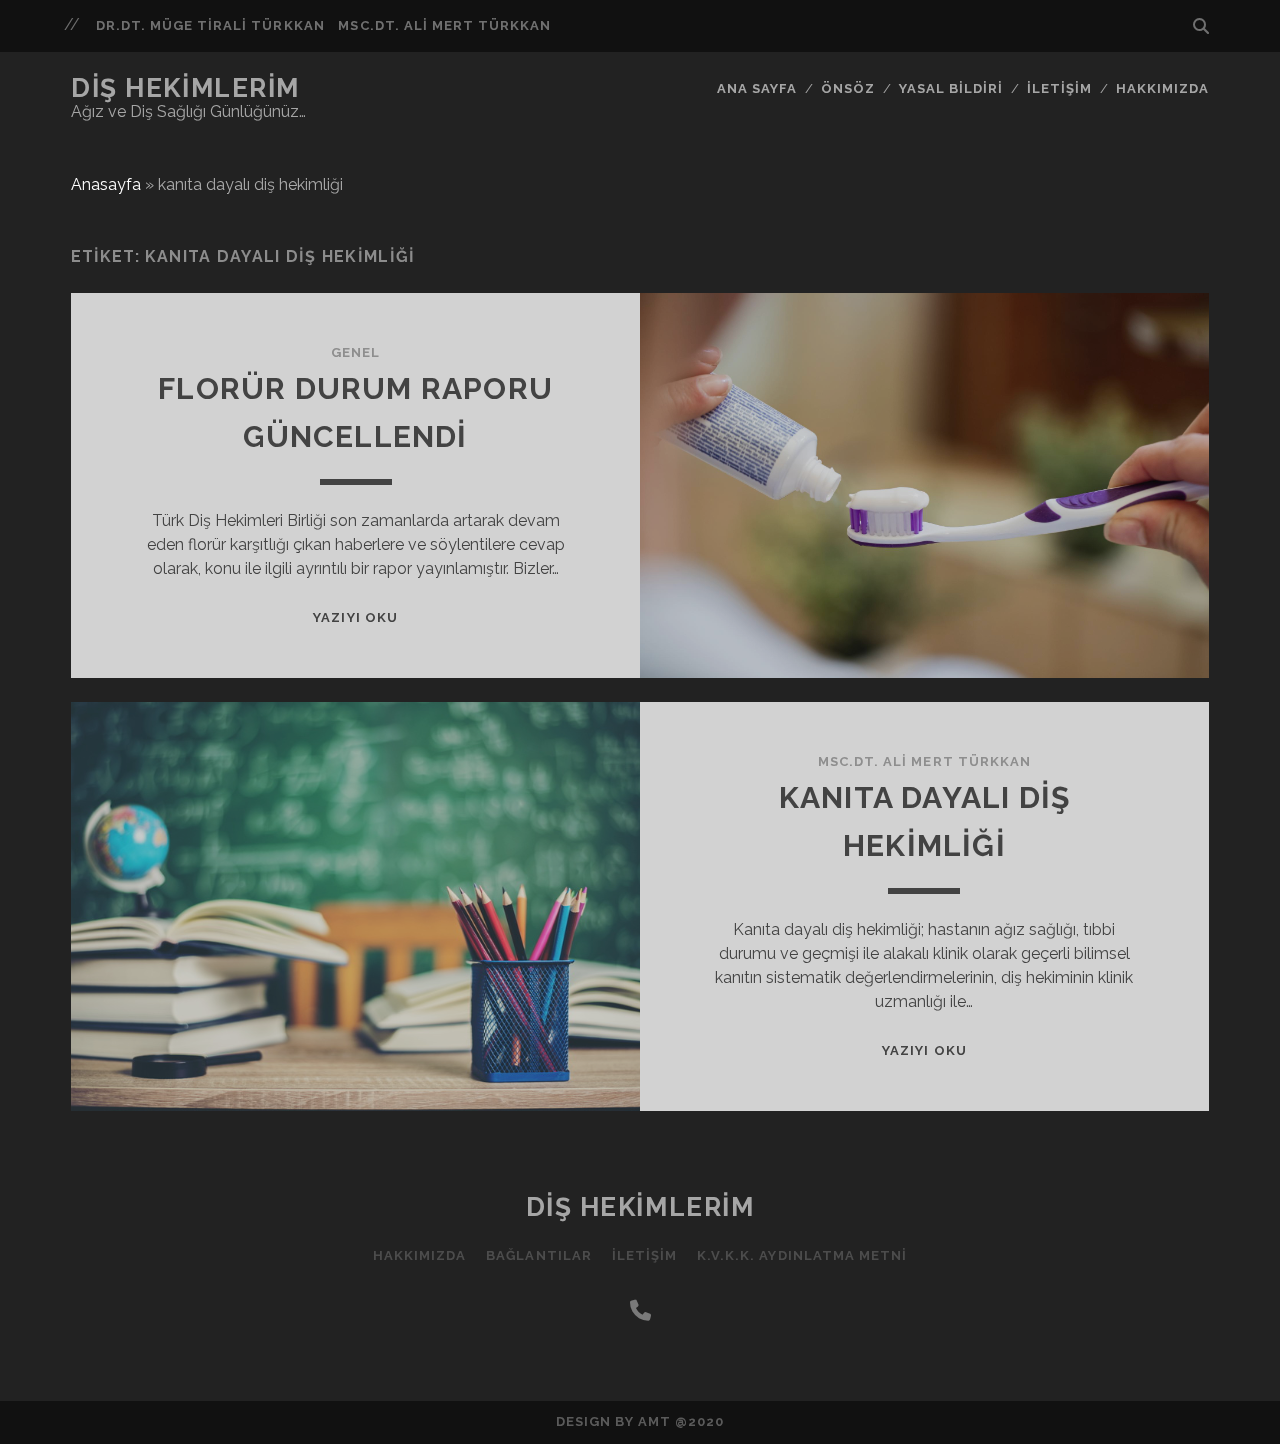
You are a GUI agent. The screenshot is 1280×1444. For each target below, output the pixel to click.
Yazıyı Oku (355, 617)
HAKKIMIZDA (1162, 88)
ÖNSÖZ (848, 88)
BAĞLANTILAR (538, 1255)
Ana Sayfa (757, 88)
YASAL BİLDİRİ (951, 88)
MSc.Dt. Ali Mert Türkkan (444, 25)
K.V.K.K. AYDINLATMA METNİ (802, 1255)
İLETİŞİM (1059, 88)
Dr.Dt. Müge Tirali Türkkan (210, 25)
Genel (355, 352)
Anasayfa (106, 184)
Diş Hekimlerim (185, 88)
